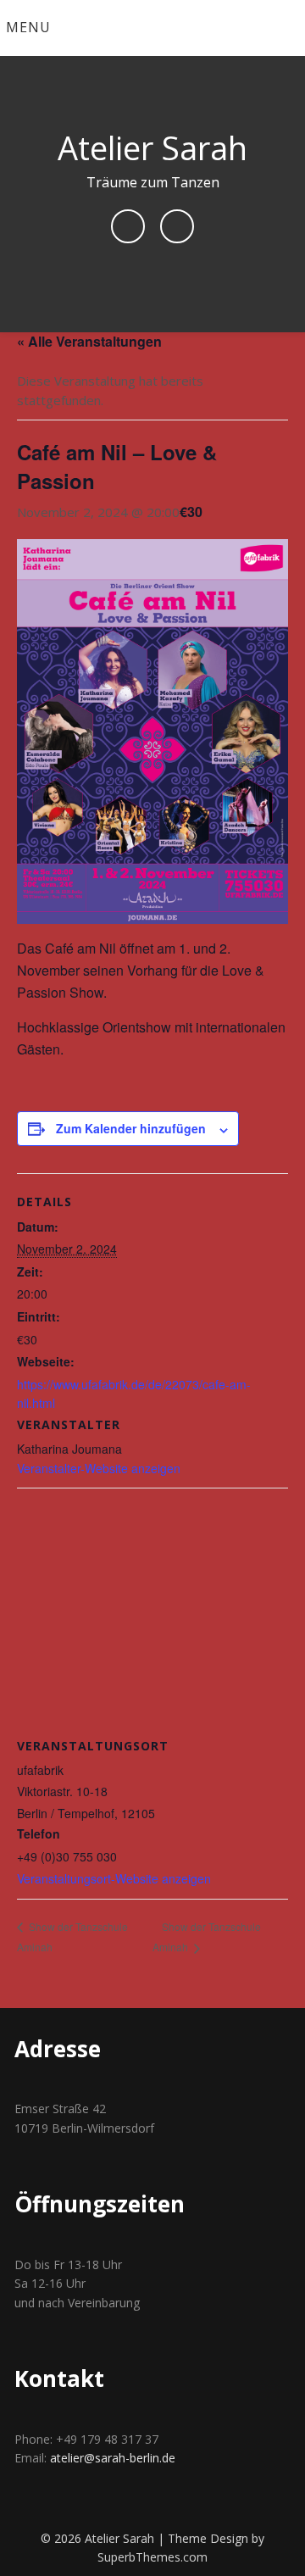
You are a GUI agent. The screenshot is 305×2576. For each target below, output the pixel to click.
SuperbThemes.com (152, 2557)
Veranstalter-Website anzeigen (99, 1468)
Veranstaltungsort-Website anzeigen (114, 1878)
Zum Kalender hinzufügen (131, 1128)
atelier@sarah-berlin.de (113, 2458)
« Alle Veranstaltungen (89, 341)
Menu (28, 27)
